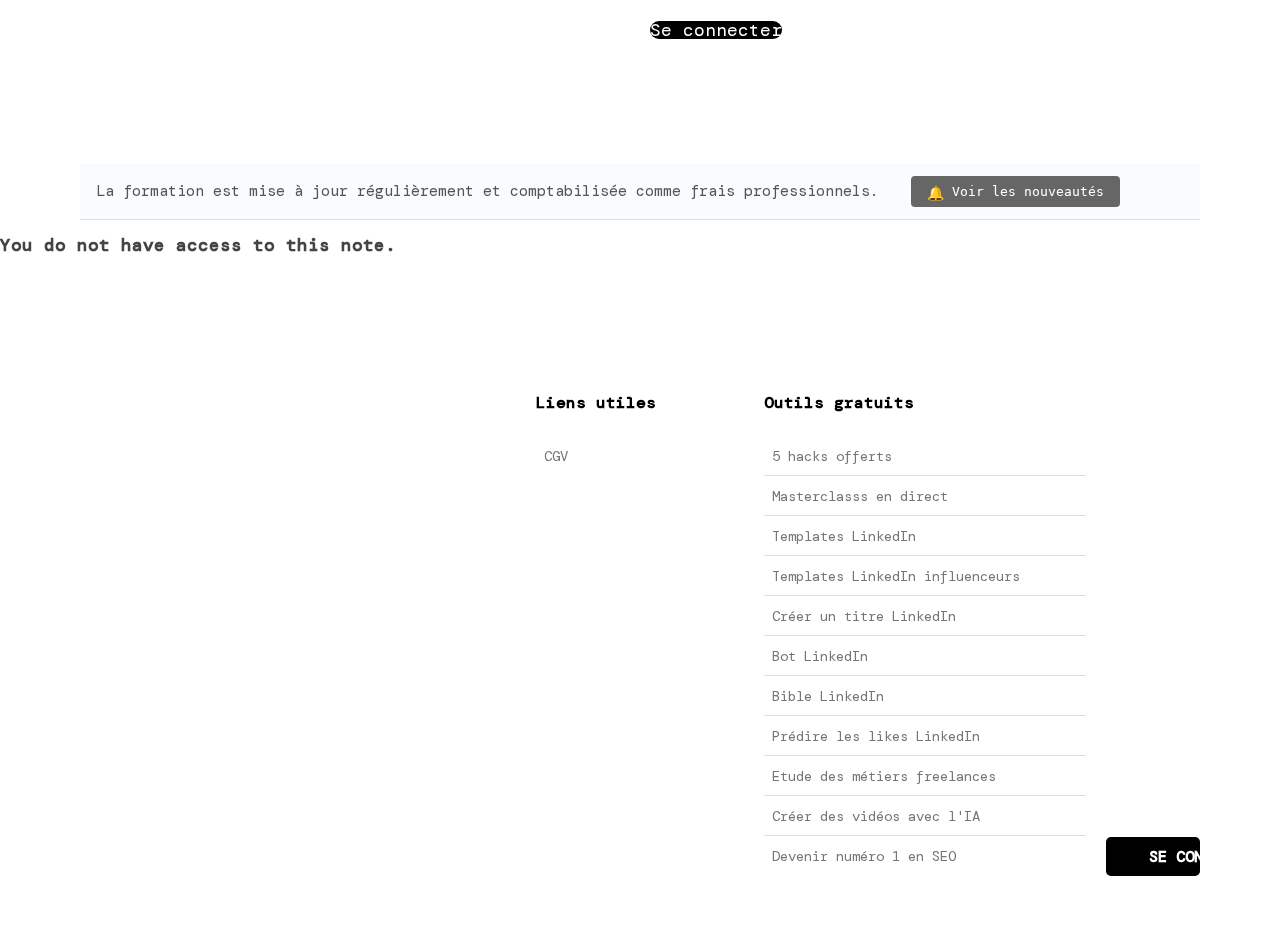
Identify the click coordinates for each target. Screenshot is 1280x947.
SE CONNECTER (1174, 857)
